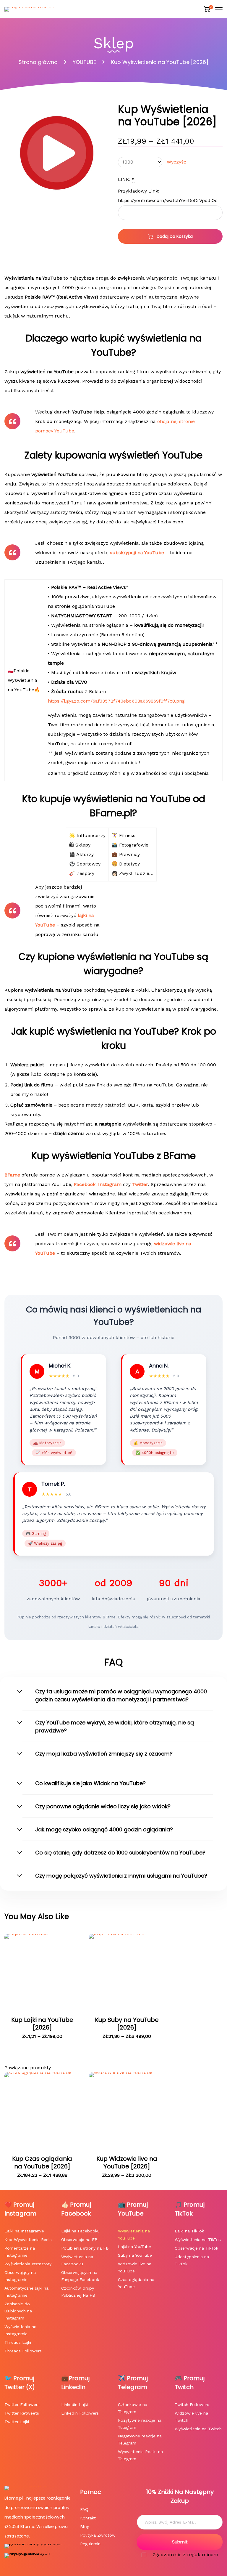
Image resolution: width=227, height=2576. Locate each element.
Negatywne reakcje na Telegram (140, 2439)
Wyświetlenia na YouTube (134, 2234)
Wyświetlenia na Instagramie (20, 2330)
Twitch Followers (192, 2405)
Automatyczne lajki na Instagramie (26, 2292)
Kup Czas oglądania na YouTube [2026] (42, 2163)
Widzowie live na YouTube (135, 2267)
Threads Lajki (18, 2342)
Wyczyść (176, 162)
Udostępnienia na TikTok (192, 2260)
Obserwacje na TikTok (196, 2248)
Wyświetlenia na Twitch (198, 2429)
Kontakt (88, 2518)
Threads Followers (23, 2351)
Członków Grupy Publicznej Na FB (78, 2292)
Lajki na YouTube (134, 2247)
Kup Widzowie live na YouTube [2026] (127, 2163)
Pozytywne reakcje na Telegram (140, 2424)
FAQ (84, 2509)
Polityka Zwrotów (98, 2535)
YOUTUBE (84, 62)
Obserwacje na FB (79, 2240)
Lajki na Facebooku (80, 2231)
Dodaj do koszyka (175, 236)
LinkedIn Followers (80, 2413)
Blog (85, 2527)
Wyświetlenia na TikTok (198, 2240)
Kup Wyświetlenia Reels (28, 2240)
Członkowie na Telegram (133, 2408)
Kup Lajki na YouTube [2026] (42, 2024)
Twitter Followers (22, 2405)
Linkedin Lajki (74, 2405)
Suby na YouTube (135, 2255)
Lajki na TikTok (189, 2231)
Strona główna (38, 62)
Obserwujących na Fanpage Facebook (80, 2276)
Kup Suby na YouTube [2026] (127, 2024)
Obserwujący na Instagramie (20, 2276)
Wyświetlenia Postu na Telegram (140, 2455)
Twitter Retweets (22, 2413)
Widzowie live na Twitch (191, 2417)
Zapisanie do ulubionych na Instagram (18, 2311)
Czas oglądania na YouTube (136, 2283)
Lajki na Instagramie (24, 2231)
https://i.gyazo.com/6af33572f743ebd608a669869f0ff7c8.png (116, 701)
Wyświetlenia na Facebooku (77, 2260)
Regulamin (90, 2544)
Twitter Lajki (17, 2422)
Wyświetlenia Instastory (28, 2264)
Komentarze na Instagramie (20, 2252)
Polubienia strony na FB (85, 2248)
